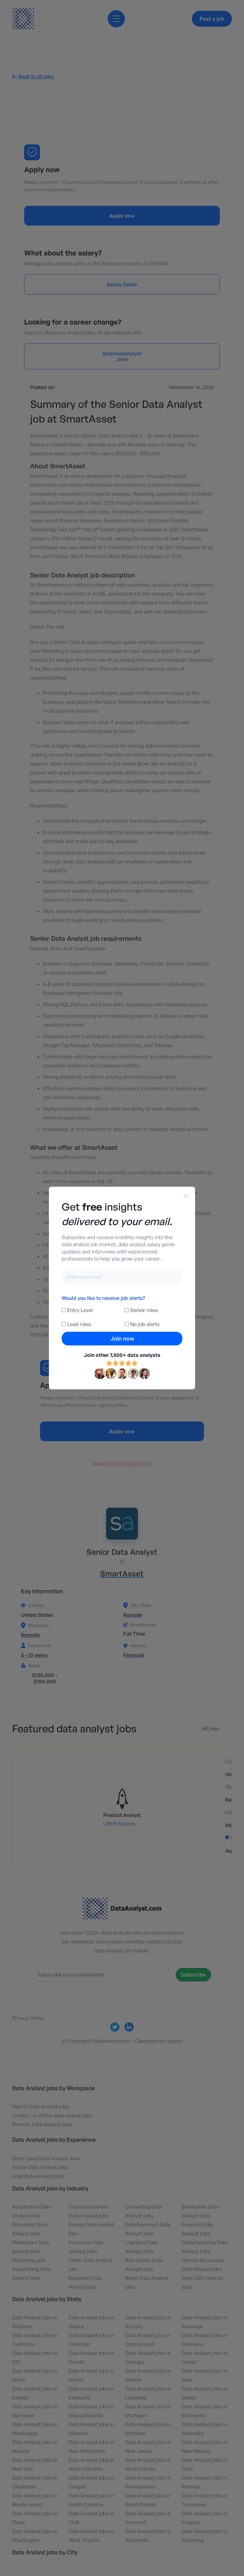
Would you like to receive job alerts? (103, 1298)
